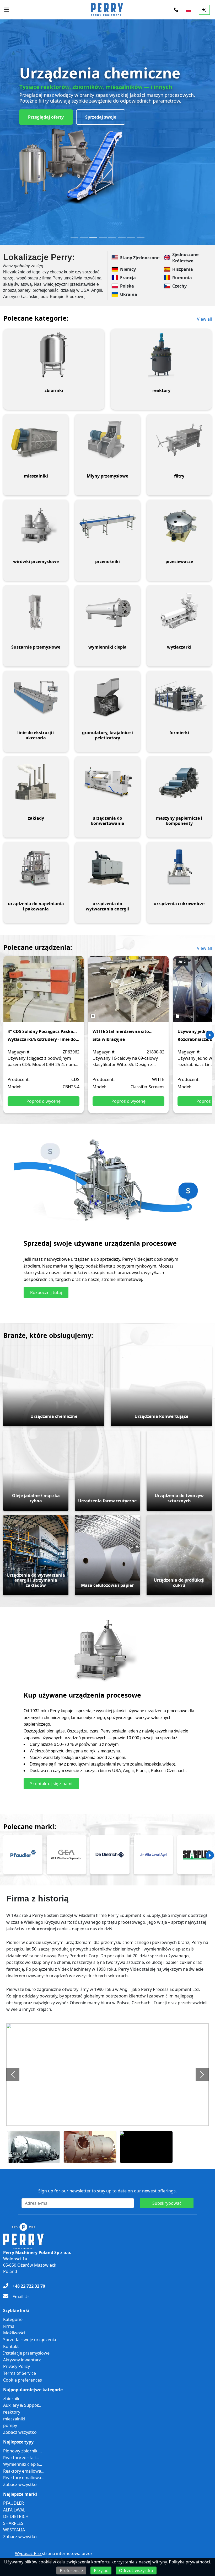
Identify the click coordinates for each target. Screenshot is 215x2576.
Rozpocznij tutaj (46, 1292)
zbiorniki (12, 2399)
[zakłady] (36, 782)
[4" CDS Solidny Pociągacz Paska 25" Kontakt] (44, 993)
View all (204, 319)
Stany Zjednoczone (140, 258)
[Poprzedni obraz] (13, 2075)
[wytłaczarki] (179, 611)
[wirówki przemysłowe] (36, 526)
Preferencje (71, 2570)
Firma (9, 2326)
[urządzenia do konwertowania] (107, 782)
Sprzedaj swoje (101, 117)
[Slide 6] (122, 238)
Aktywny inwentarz (22, 2360)
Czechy (179, 286)
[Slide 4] (103, 238)
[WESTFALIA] (66, 1855)
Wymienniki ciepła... (23, 2464)
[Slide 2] (84, 238)
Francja (128, 278)
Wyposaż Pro (28, 2553)
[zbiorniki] (54, 355)
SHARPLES (13, 2523)
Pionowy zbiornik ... (22, 2451)
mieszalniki (14, 2419)
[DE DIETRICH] (110, 1855)
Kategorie (13, 2319)
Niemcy (128, 269)
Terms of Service (20, 2373)
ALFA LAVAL (14, 2510)
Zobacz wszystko (20, 2432)
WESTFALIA (14, 2530)
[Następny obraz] (202, 2075)
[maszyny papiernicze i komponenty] (179, 782)
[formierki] (179, 697)
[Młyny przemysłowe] (107, 440)
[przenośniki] (107, 526)
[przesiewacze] (179, 526)
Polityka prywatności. (190, 2562)
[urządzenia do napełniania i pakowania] (36, 868)
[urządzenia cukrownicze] (179, 868)
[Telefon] (176, 10)
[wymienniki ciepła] (107, 611)
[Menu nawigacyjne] (7, 10)
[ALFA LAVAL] (153, 1855)
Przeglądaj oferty (46, 117)
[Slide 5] (112, 238)
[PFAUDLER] (23, 1855)
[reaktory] (161, 355)
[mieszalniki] (36, 440)
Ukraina (129, 294)
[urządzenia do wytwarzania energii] (107, 868)
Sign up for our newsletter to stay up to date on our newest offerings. (107, 2191)
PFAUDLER (14, 2503)
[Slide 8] (141, 238)
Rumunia (182, 278)
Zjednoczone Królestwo (185, 258)
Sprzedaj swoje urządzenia (30, 2340)
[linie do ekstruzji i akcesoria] (36, 697)
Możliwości (14, 2333)
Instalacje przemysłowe (26, 2353)
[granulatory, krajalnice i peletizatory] (107, 697)
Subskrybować (167, 2203)
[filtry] (179, 440)
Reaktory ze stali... (21, 2458)
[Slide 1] (74, 238)
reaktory (12, 2412)
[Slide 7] (131, 238)
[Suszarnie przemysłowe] (36, 611)
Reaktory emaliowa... (24, 2471)
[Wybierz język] (188, 10)
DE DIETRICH (16, 2516)
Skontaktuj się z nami (51, 1784)
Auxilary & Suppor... (22, 2405)
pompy (10, 2425)
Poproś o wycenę (44, 1101)
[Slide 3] (93, 238)
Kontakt (11, 2346)
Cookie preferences (23, 2380)
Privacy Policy (17, 2366)
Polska (127, 286)
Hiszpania (183, 269)
